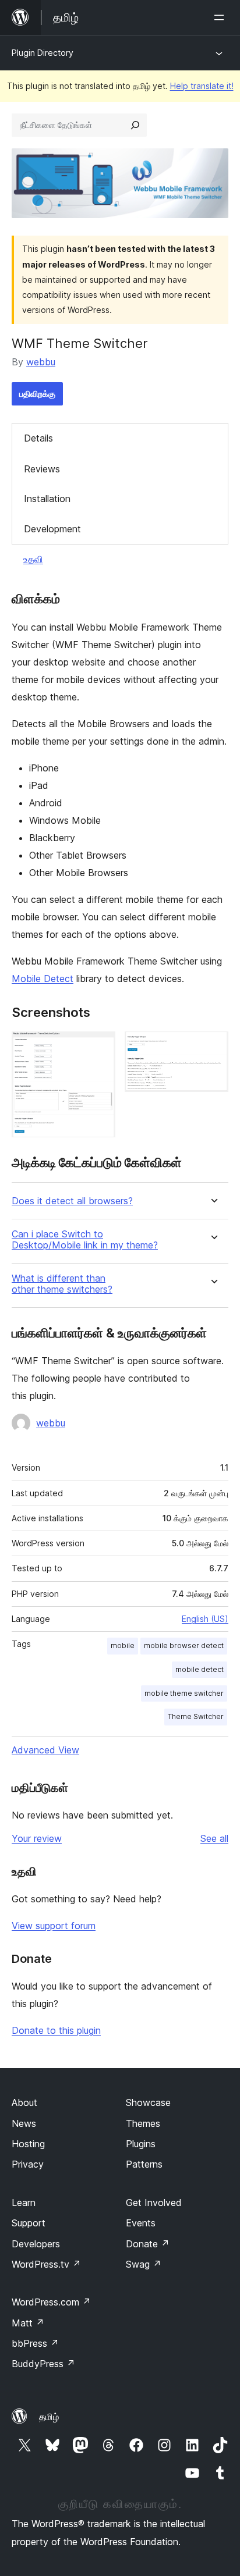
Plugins (141, 2144)
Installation (47, 499)
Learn (24, 2203)
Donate (148, 2244)
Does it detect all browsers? (72, 1201)
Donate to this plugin (56, 2030)
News (24, 2123)
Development (52, 529)
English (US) (205, 1619)
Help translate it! (202, 86)
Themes (143, 2123)
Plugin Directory (43, 53)
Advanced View (45, 1750)
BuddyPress (43, 2364)
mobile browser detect (184, 1645)
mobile (123, 1645)
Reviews (42, 469)
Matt (28, 2323)
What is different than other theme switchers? (62, 1284)
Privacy (28, 2164)
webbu (41, 362)
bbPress (35, 2343)
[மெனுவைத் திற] (221, 17)
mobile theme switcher (184, 1693)
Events (141, 2223)
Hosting (28, 2144)
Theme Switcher (196, 1716)
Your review (37, 1838)
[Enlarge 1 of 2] (100, 1047)
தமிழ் (49, 2417)
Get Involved (154, 2203)
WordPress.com (51, 2302)
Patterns (144, 2164)
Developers (36, 2244)
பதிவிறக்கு (37, 394)
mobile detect (200, 1669)
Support (29, 2223)
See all (214, 1838)
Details (38, 438)
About (24, 2102)
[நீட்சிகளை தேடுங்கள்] (135, 125)
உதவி (33, 559)
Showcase (148, 2102)
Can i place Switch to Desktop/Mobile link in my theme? (85, 1240)
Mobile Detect (43, 979)
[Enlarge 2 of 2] (213, 1047)
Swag (144, 2264)
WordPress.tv (46, 2264)
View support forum (54, 1926)
